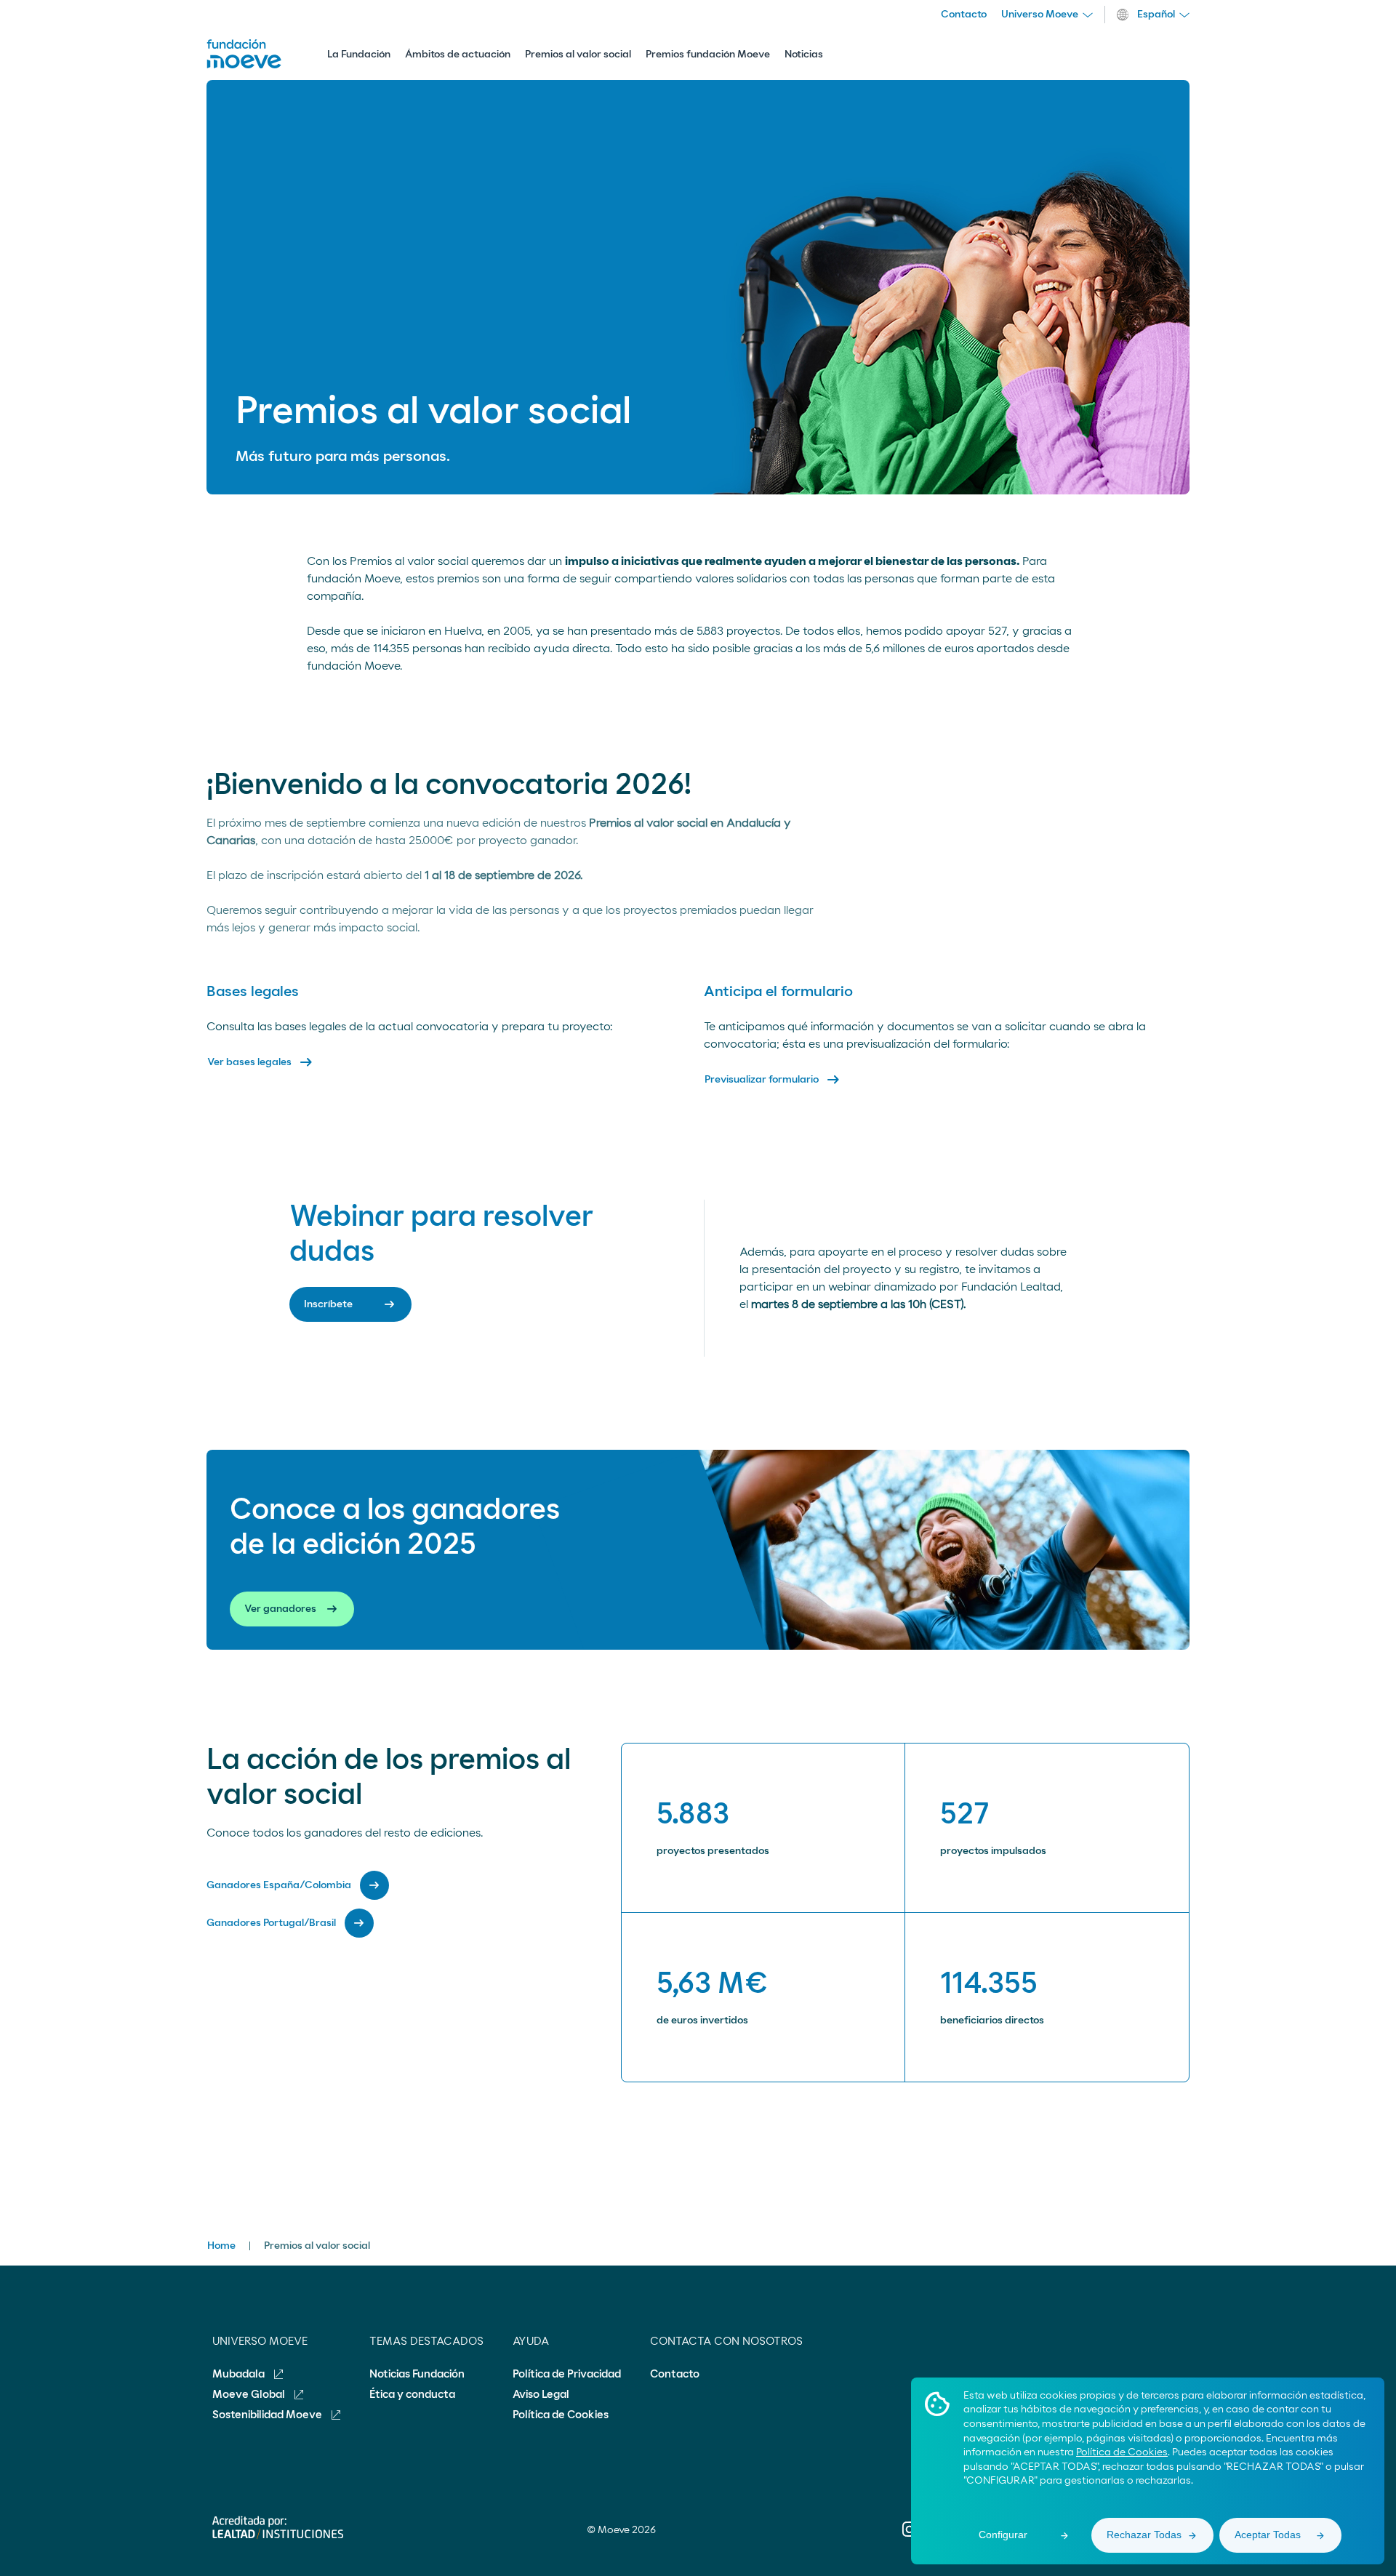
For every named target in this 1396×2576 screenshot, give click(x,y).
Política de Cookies (1122, 2452)
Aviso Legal (541, 2395)
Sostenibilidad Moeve (268, 2415)
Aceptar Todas (1268, 2535)
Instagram (910, 2539)
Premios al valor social (578, 55)
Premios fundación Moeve (708, 55)
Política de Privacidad (567, 2374)
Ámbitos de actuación (458, 55)
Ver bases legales (261, 1062)
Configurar (1003, 2535)
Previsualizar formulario (773, 1080)
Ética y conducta (412, 2395)
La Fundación (359, 55)
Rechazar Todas (1144, 2535)
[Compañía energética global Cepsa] (244, 65)
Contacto (964, 15)
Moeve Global (250, 2395)
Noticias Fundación (417, 2374)
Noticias (804, 55)
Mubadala (240, 2374)
